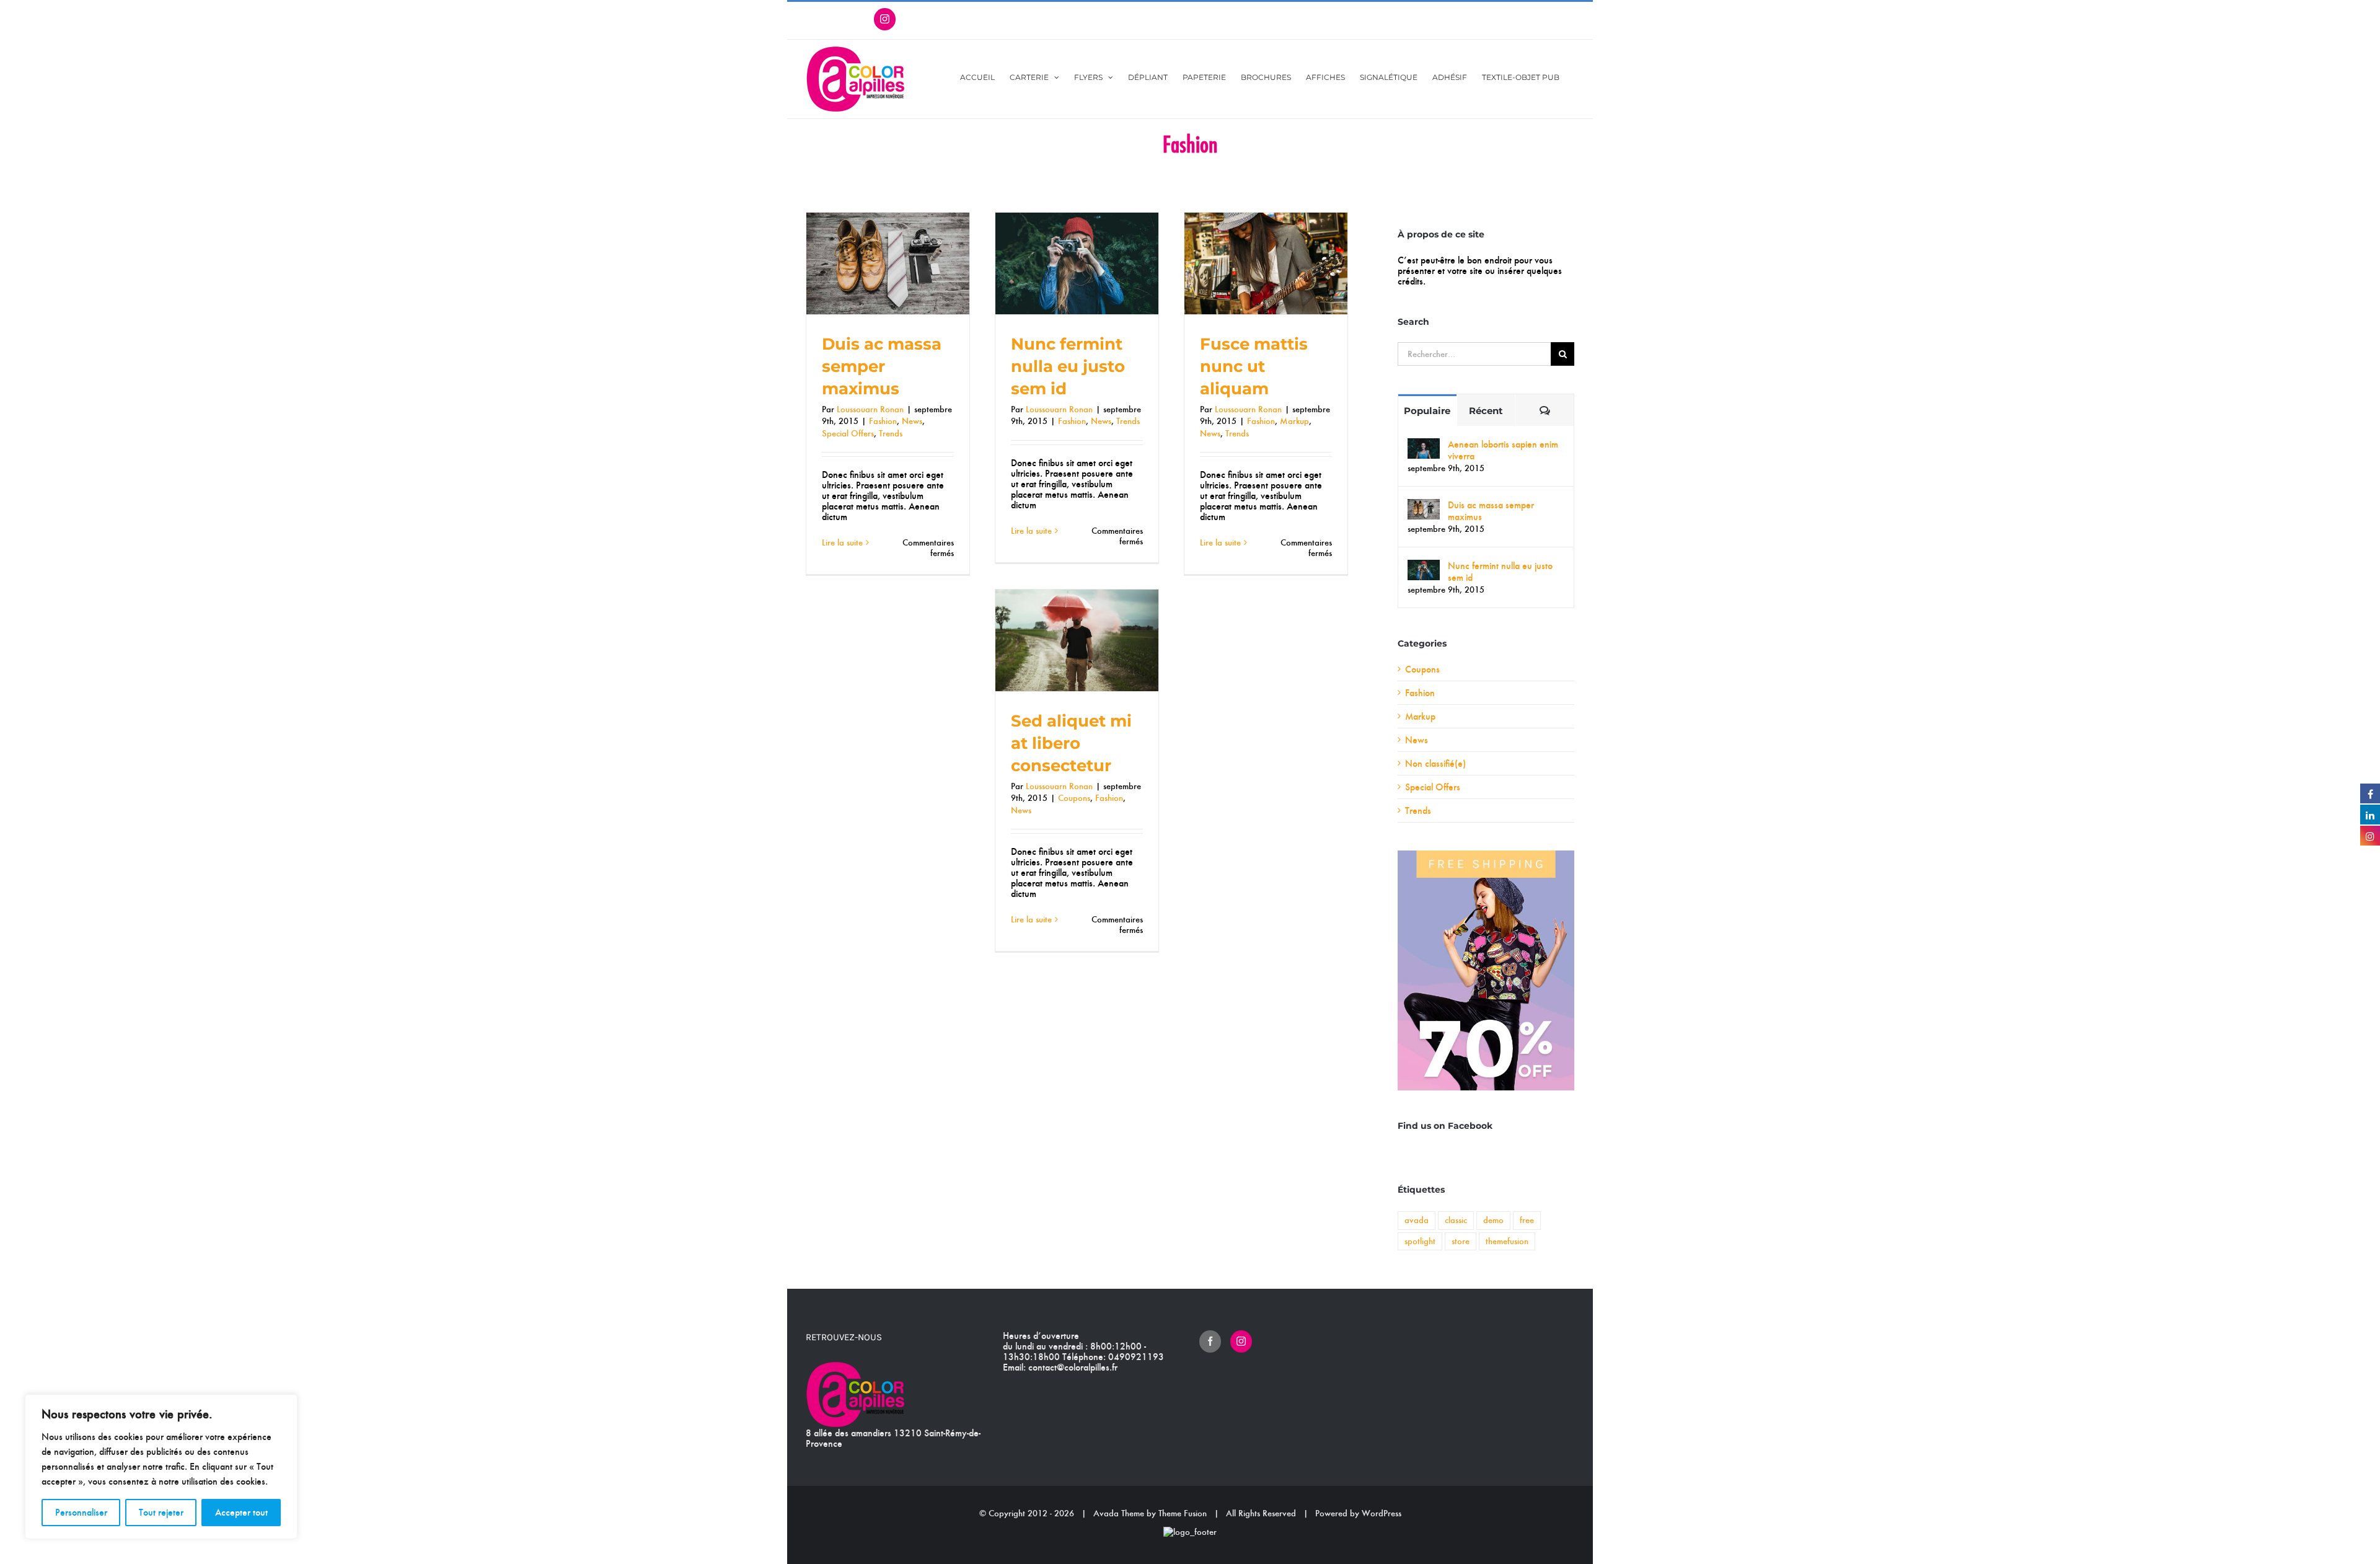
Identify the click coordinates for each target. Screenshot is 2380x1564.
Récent (1486, 411)
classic (1456, 1220)
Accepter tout (241, 1512)
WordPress (1382, 1513)
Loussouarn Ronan (870, 409)
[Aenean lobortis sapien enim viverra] (1424, 444)
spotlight (1420, 1241)
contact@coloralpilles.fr (1073, 1367)
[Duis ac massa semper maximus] (1424, 505)
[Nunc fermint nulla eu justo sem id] (1424, 566)
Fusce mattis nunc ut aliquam (1254, 366)
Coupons (1074, 798)
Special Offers (848, 433)
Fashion (883, 421)
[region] (161, 1467)
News (912, 421)
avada (1417, 1220)
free (1527, 1220)
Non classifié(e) (1435, 763)
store (1461, 1241)
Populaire (1427, 411)
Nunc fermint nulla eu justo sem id (1068, 366)
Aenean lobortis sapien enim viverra (1503, 450)
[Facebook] (1210, 1341)
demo (1493, 1220)
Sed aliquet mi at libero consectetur (1071, 743)
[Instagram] (1241, 1341)
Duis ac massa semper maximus (882, 366)
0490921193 (1136, 1357)
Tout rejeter (161, 1512)
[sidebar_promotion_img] (1486, 855)
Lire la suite (842, 542)
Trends (891, 433)
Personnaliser (81, 1512)
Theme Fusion (1183, 1513)
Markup (1294, 421)
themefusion (1507, 1241)
